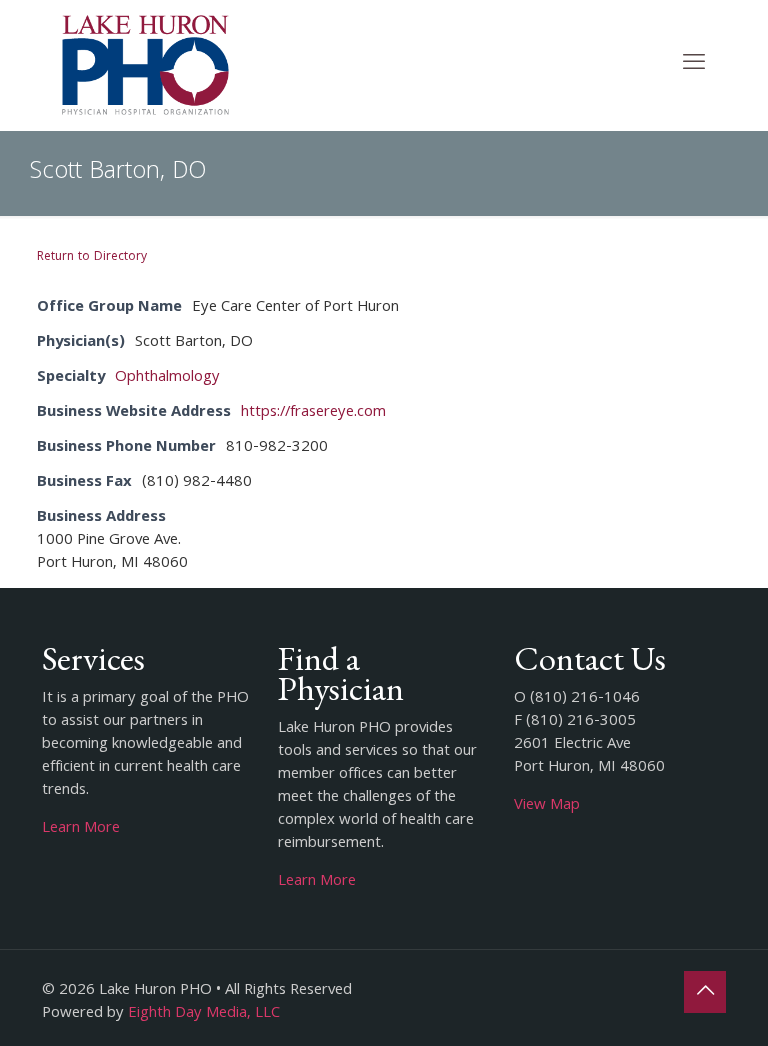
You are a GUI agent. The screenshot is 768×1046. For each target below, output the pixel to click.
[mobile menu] (694, 65)
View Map (547, 806)
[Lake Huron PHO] (145, 65)
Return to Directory (92, 257)
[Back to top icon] (705, 992)
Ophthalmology (167, 378)
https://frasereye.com (313, 413)
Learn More (81, 829)
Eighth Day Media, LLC (204, 1014)
